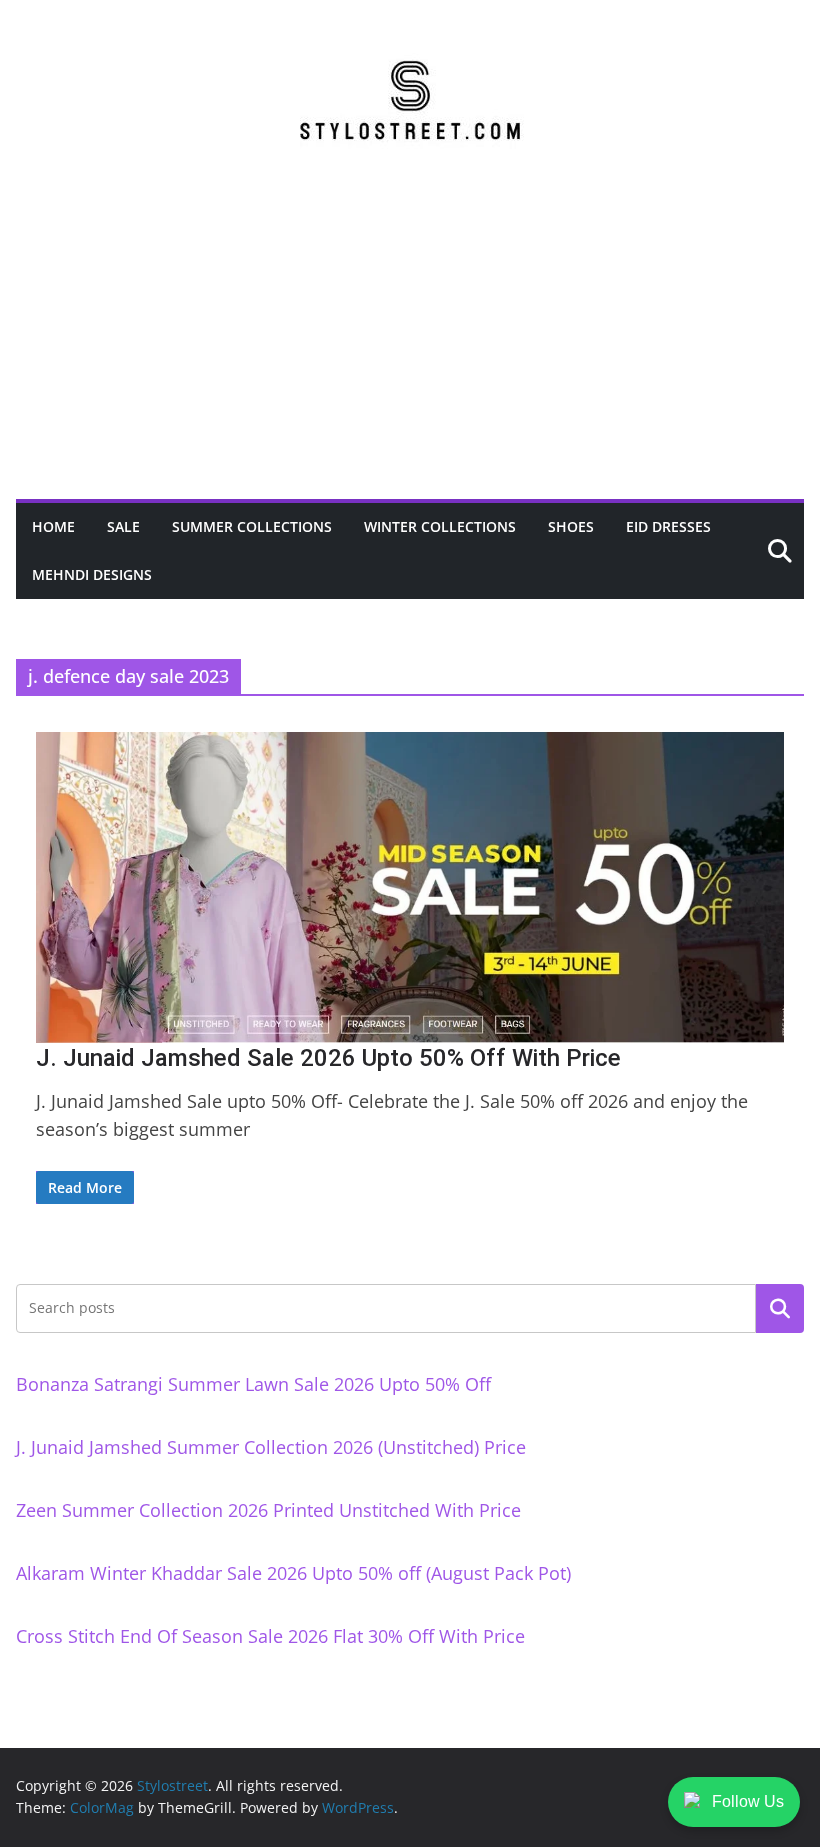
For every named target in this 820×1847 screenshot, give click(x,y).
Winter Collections (440, 526)
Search (780, 1308)
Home (53, 526)
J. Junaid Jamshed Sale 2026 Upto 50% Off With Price (328, 1058)
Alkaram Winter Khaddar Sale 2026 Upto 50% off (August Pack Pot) (293, 1573)
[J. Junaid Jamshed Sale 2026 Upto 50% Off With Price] (410, 887)
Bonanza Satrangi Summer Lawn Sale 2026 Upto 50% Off (253, 1384)
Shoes (571, 526)
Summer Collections (252, 526)
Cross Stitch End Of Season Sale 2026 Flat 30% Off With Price (270, 1636)
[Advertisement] (410, 349)
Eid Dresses (668, 526)
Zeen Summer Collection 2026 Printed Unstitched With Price (268, 1510)
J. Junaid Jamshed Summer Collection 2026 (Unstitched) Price (271, 1447)
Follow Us (748, 1801)
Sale (123, 526)
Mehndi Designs (92, 574)
